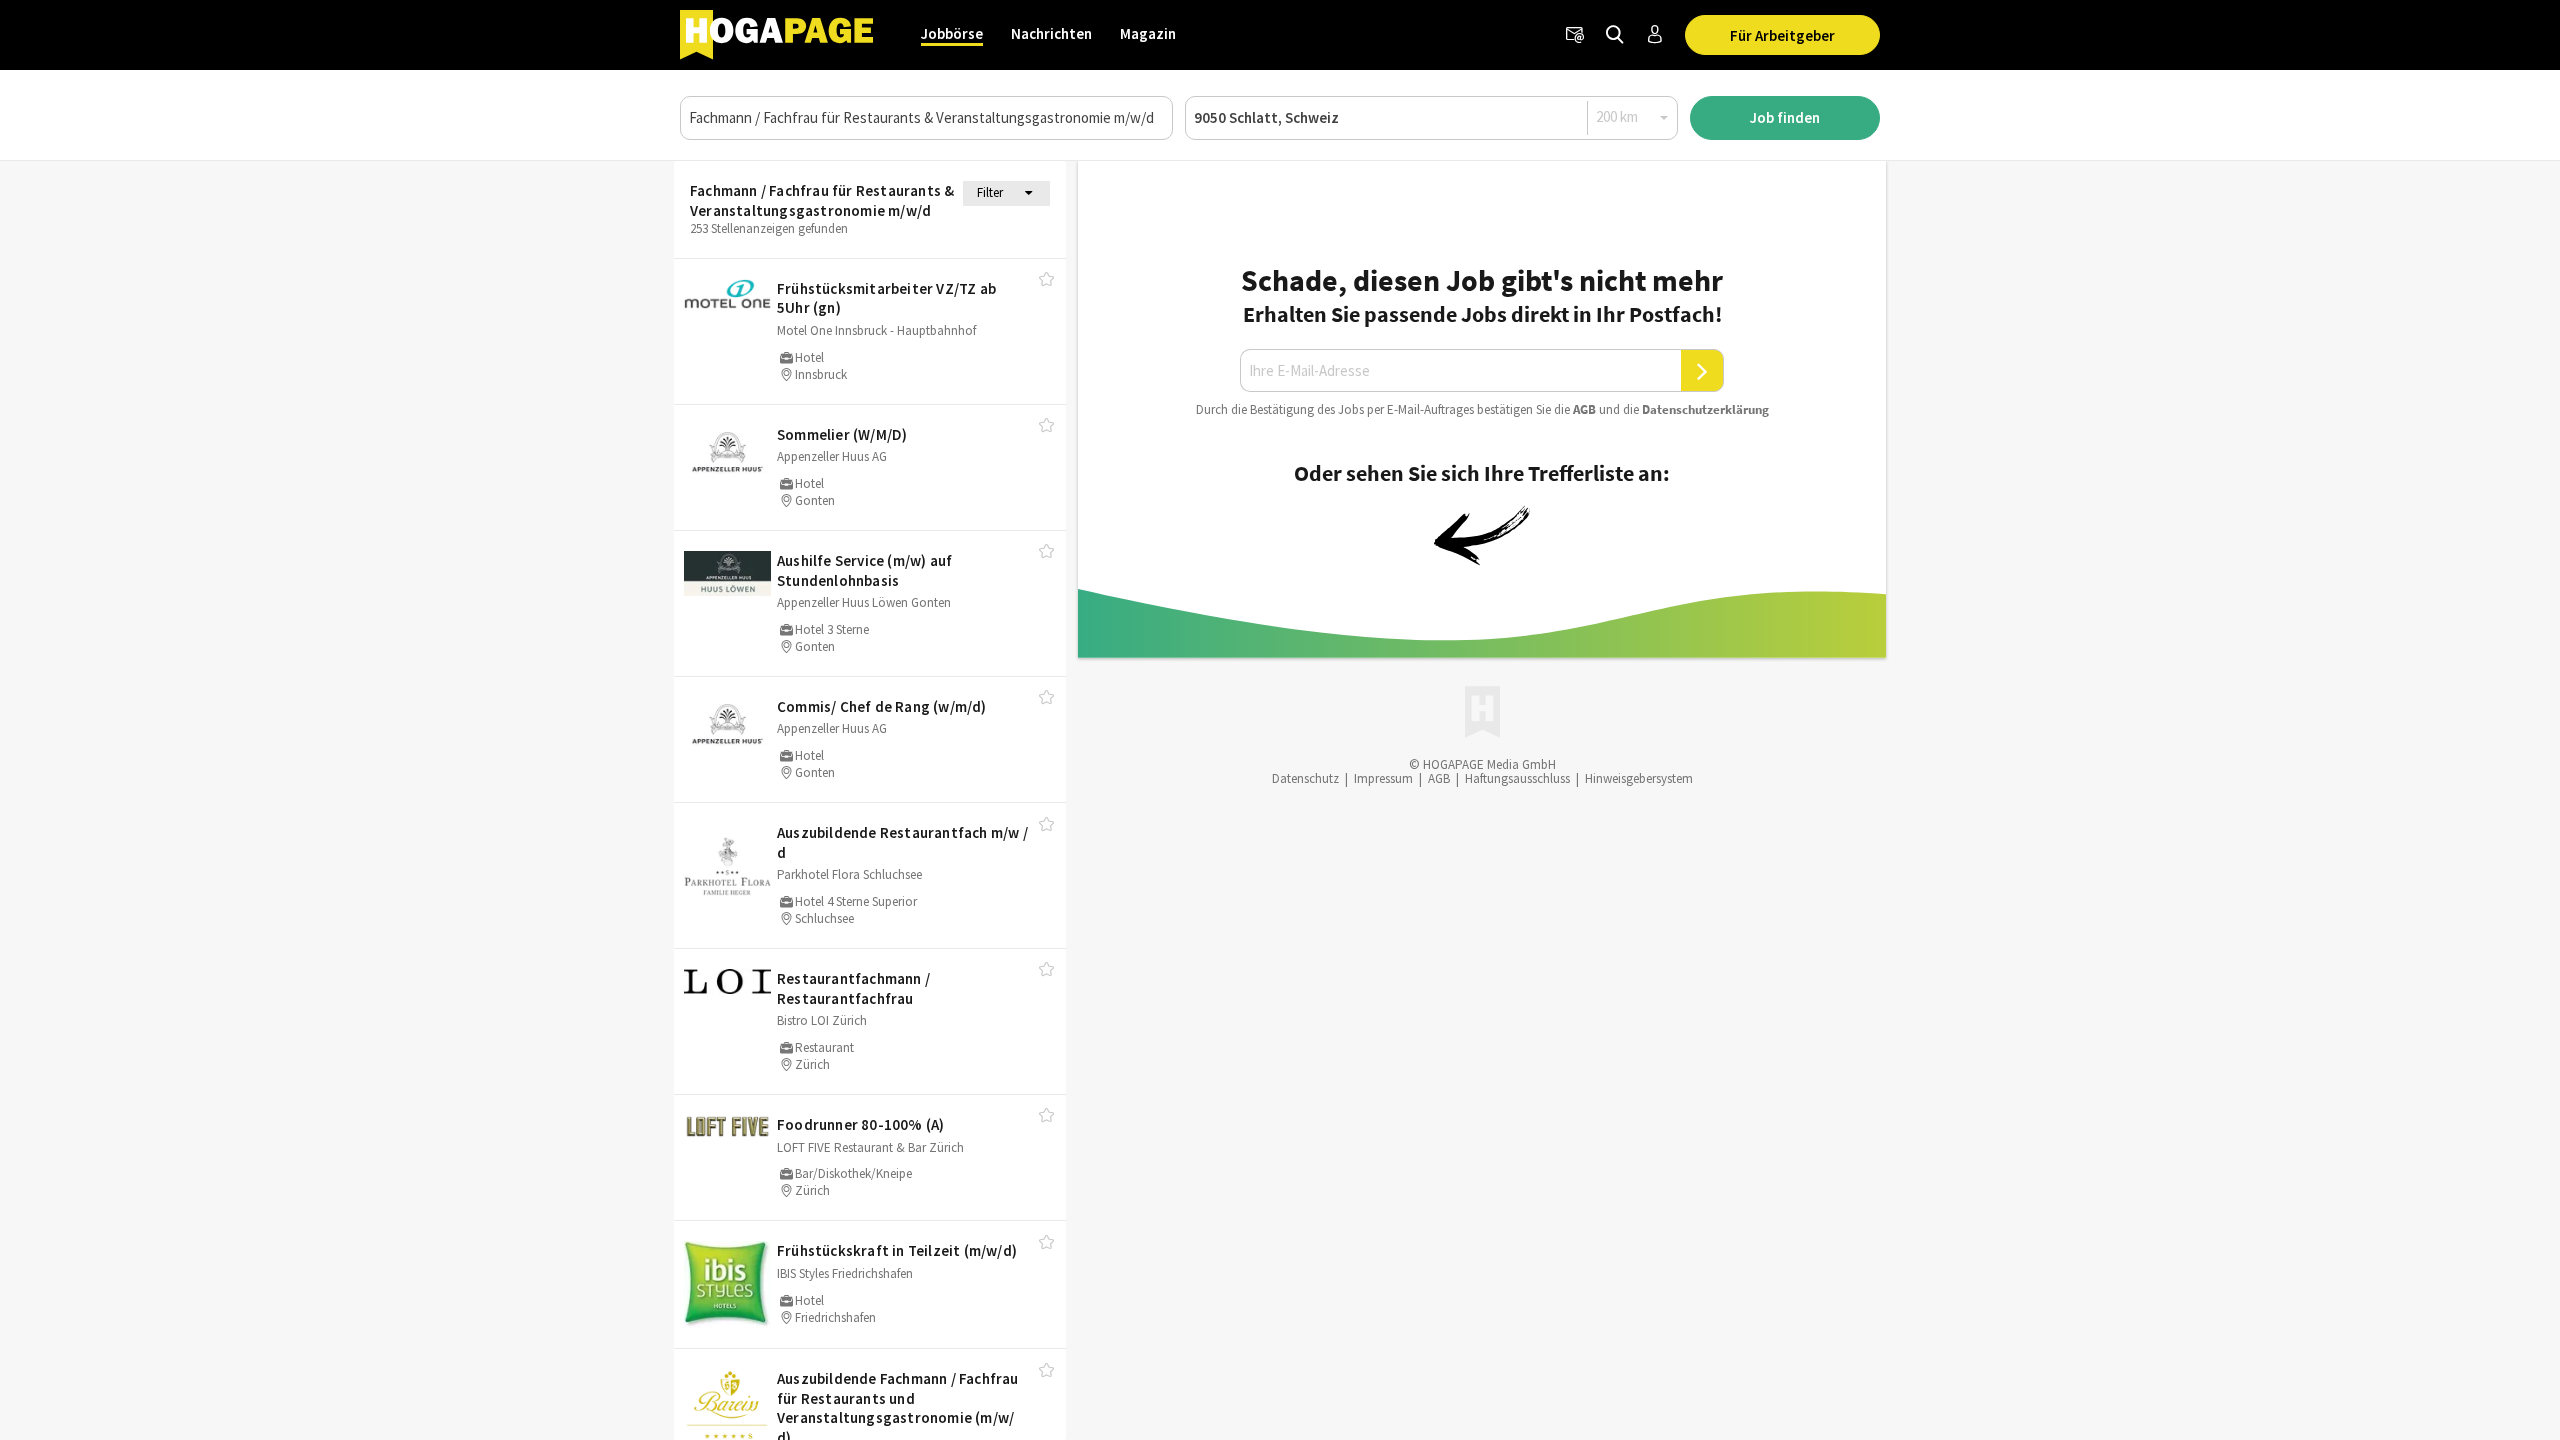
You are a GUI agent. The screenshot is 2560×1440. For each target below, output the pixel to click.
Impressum (1383, 778)
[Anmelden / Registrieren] (1655, 35)
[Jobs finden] (1615, 35)
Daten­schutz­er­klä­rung (1705, 409)
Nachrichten (1051, 33)
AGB (1584, 409)
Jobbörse (952, 33)
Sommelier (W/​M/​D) (842, 434)
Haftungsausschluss (1517, 778)
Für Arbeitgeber (1782, 35)
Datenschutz (1305, 778)
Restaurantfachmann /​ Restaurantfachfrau (853, 988)
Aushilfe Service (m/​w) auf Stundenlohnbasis (864, 570)
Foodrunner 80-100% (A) (860, 1124)
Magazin (1148, 33)
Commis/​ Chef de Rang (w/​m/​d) (882, 706)
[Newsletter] (1575, 35)
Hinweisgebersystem (1639, 778)
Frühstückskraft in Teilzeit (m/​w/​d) (897, 1250)
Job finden (1785, 117)
